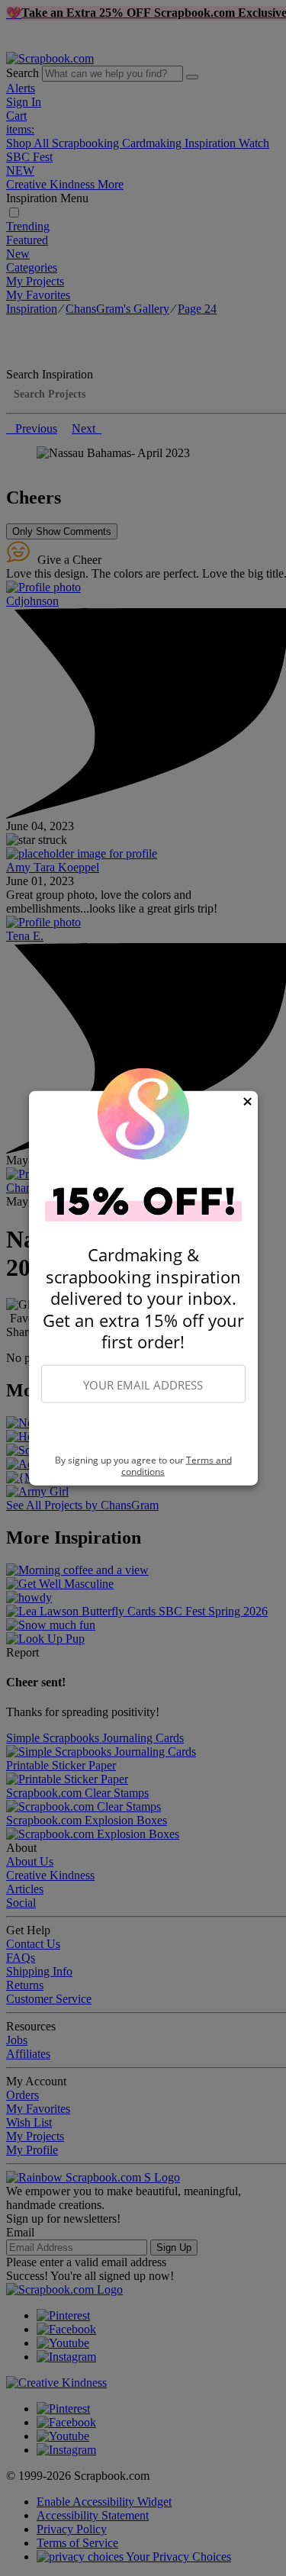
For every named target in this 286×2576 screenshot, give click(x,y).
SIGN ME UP (143, 1429)
